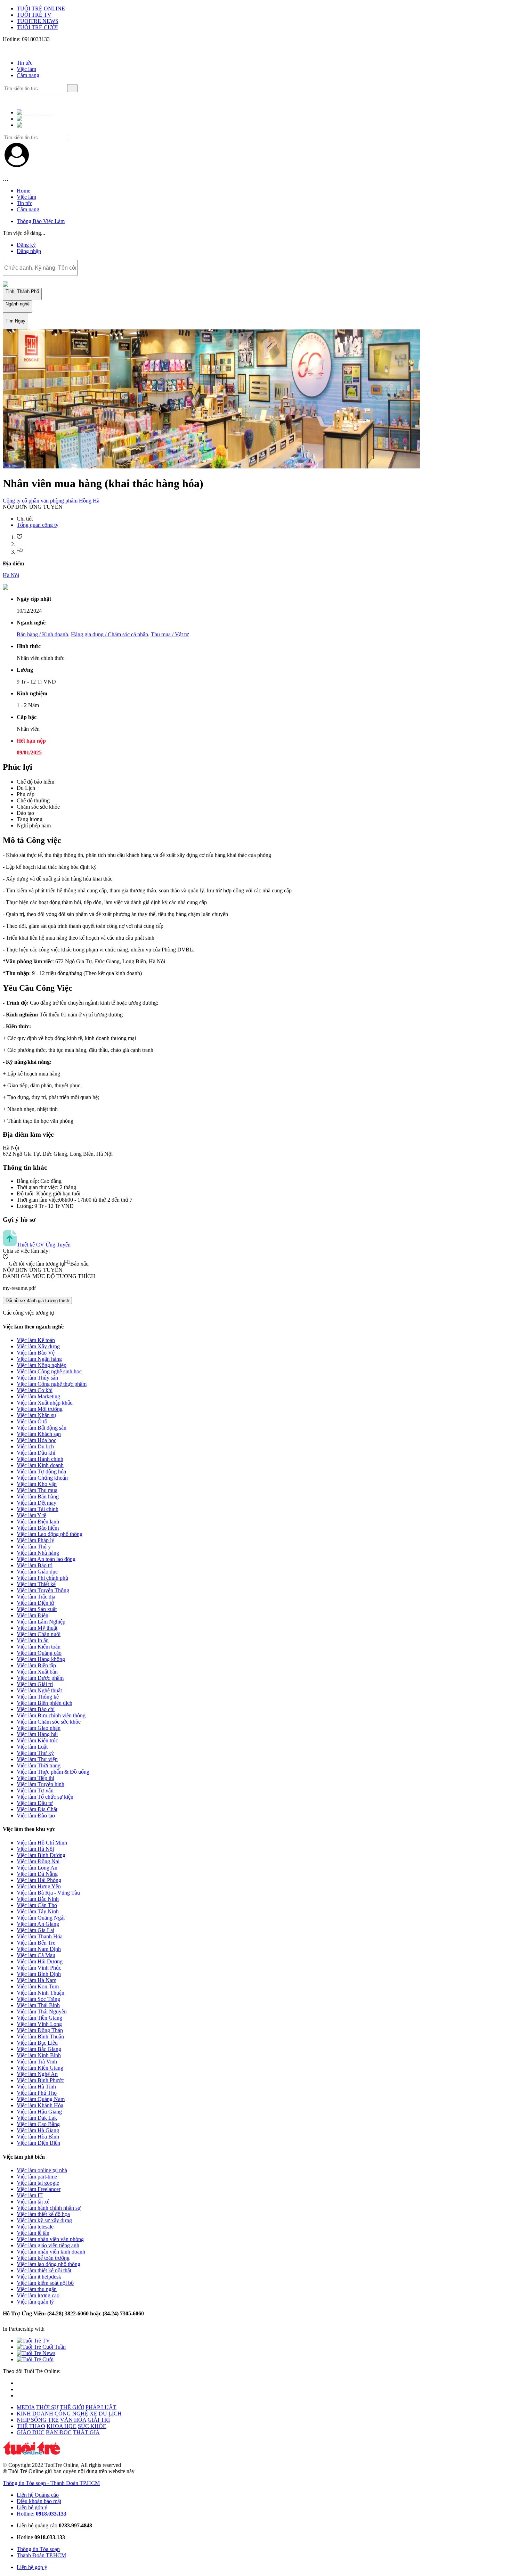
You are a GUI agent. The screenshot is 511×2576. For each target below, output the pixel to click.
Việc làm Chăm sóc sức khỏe (49, 1722)
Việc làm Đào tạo (36, 1816)
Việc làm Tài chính (38, 1509)
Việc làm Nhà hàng (38, 1553)
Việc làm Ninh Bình (39, 2055)
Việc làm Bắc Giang (39, 2049)
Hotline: (42, 2514)
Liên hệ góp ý (32, 2507)
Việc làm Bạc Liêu (37, 2043)
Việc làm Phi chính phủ (42, 1578)
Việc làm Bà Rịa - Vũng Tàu (48, 1893)
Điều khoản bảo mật (39, 2501)
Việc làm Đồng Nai (38, 1861)
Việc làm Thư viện (37, 1759)
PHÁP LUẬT (101, 2407)
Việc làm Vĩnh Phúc (39, 1968)
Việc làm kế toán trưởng (43, 2258)
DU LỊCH (110, 2414)
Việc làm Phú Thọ (37, 2093)
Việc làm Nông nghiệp (42, 1365)
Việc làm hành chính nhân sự (49, 2208)
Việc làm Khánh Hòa (40, 2105)
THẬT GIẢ (86, 2432)
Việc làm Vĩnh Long (39, 2024)
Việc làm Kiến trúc (37, 1740)
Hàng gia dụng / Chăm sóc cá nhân (109, 634)
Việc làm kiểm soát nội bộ (45, 2283)
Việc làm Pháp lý (35, 1540)
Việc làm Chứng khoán (42, 1478)
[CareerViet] (75, 2329)
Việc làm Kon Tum (38, 1986)
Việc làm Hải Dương (40, 1961)
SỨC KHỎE (92, 2426)
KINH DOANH (35, 2414)
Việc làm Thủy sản (37, 1378)
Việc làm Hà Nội (35, 1849)
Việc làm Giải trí (35, 1684)
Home (23, 191)
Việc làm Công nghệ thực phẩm (52, 1384)
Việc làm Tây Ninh (38, 1911)
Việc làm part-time (37, 2177)
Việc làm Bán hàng (38, 1496)
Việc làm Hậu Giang (39, 2112)
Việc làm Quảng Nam (41, 2099)
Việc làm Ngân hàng (39, 1359)
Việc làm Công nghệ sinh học (49, 1371)
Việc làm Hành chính (40, 1459)
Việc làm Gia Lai (35, 1930)
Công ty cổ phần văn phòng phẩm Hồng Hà (51, 501)
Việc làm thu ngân (37, 2289)
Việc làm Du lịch (35, 1446)
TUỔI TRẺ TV (34, 15)
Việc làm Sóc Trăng (38, 1999)
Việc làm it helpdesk (39, 2277)
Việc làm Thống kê (38, 1697)
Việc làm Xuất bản (37, 1672)
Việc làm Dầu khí (36, 1453)
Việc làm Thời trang (39, 1765)
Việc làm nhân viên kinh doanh (51, 2252)
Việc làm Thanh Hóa (40, 1936)
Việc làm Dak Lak (37, 2118)
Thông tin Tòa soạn (38, 2549)
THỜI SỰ (47, 2407)
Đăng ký (26, 245)
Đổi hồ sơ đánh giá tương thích (37, 1301)
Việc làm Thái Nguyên (42, 2011)
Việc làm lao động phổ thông (48, 2264)
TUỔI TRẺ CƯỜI (37, 27)
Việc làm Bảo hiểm (38, 1528)
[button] (36, 119)
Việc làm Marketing (38, 1396)
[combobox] (40, 268)
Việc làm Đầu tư (35, 1803)
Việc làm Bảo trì (35, 1565)
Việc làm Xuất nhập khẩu (45, 1403)
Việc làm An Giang (38, 1924)
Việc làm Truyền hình (40, 1784)
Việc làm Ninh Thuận (40, 1993)
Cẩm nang (28, 75)
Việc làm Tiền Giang (39, 2018)
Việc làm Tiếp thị (35, 1778)
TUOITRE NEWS (38, 21)
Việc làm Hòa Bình (38, 2137)
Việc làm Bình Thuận (40, 2037)
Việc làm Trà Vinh (37, 2062)
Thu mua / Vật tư (170, 634)
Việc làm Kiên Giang (40, 2068)
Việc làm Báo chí (36, 1709)
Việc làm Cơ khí (35, 1390)
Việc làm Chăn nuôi (39, 1634)
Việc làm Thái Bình (38, 2005)
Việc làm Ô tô (32, 1421)
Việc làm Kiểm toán (39, 1647)
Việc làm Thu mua (37, 1490)
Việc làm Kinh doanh (40, 1465)
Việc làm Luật (32, 1747)
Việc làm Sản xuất (37, 1609)
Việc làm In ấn (33, 1640)
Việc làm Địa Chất (37, 1809)
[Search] (72, 88)
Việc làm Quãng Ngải (41, 1918)
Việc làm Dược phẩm (40, 1678)
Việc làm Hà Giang (38, 2130)
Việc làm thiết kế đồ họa (43, 2214)
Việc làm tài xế (33, 2202)
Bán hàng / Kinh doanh (42, 634)
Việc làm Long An (37, 1868)
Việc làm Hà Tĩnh (36, 2087)
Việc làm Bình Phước (40, 2080)
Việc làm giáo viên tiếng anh (48, 2245)
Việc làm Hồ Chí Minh (42, 1843)
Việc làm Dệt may (36, 1503)
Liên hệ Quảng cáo (38, 2495)
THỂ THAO (31, 2426)
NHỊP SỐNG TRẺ (38, 2420)
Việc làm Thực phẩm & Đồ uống (53, 1772)
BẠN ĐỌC (59, 2432)
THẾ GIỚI (72, 2407)
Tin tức (25, 63)
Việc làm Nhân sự (36, 1415)
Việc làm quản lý (35, 2302)
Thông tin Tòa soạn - (27, 2483)
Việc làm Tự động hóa (41, 1471)
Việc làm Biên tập (36, 1665)
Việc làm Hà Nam (36, 1980)
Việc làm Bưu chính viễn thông (51, 1715)
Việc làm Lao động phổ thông (50, 1534)
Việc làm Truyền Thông (43, 1590)
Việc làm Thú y (34, 1547)
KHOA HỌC (62, 2426)
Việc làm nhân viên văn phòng (50, 2239)
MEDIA (26, 2407)
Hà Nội (11, 575)
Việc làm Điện (33, 1615)
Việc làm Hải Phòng (39, 1880)
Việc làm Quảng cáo (39, 1653)
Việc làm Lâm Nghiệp (41, 1622)
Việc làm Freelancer (39, 2189)
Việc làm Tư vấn (35, 1790)
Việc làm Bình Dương (41, 1855)
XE (94, 2414)
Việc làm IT (30, 2195)
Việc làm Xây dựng (38, 1346)
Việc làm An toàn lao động (46, 1559)
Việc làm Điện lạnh (38, 1522)
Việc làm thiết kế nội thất (44, 2270)
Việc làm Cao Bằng (38, 2124)
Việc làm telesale (35, 2227)
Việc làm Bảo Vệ (36, 1353)
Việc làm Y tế (31, 1515)
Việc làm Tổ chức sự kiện (45, 1797)
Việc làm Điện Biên (38, 2143)
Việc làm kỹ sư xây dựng (44, 2220)
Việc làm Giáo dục (37, 1572)
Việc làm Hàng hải (37, 1734)
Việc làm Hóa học (36, 1440)
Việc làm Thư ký (35, 1753)
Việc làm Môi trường (40, 1409)
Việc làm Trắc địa (36, 1597)
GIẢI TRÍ (99, 2420)
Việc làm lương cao (38, 2295)
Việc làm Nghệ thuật (39, 1690)
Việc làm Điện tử (35, 1603)
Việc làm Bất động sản (42, 1428)
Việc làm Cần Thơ (37, 1905)
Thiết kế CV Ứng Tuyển (44, 1245)
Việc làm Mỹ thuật (37, 1628)
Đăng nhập (29, 251)
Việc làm (26, 69)
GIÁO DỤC (31, 2432)
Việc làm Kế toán (36, 1340)
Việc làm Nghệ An (37, 2074)
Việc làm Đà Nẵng (37, 1874)
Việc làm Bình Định (39, 1974)
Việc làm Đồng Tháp (40, 2030)
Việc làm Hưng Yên (39, 1886)
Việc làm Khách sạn (39, 1434)
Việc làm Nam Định (39, 1949)
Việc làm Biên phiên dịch (44, 1703)
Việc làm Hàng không (41, 1659)
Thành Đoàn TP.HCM (75, 2483)
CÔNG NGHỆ (71, 2414)
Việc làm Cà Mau (36, 1955)
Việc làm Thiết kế (36, 1584)
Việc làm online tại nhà (42, 2170)
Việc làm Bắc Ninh (38, 1899)
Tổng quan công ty (38, 525)
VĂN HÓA (73, 2420)
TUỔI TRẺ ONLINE (41, 9)
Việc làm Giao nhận (39, 1728)
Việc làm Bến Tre (36, 1943)
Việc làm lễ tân (33, 2233)
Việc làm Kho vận (37, 1484)
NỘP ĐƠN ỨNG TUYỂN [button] (33, 507)
